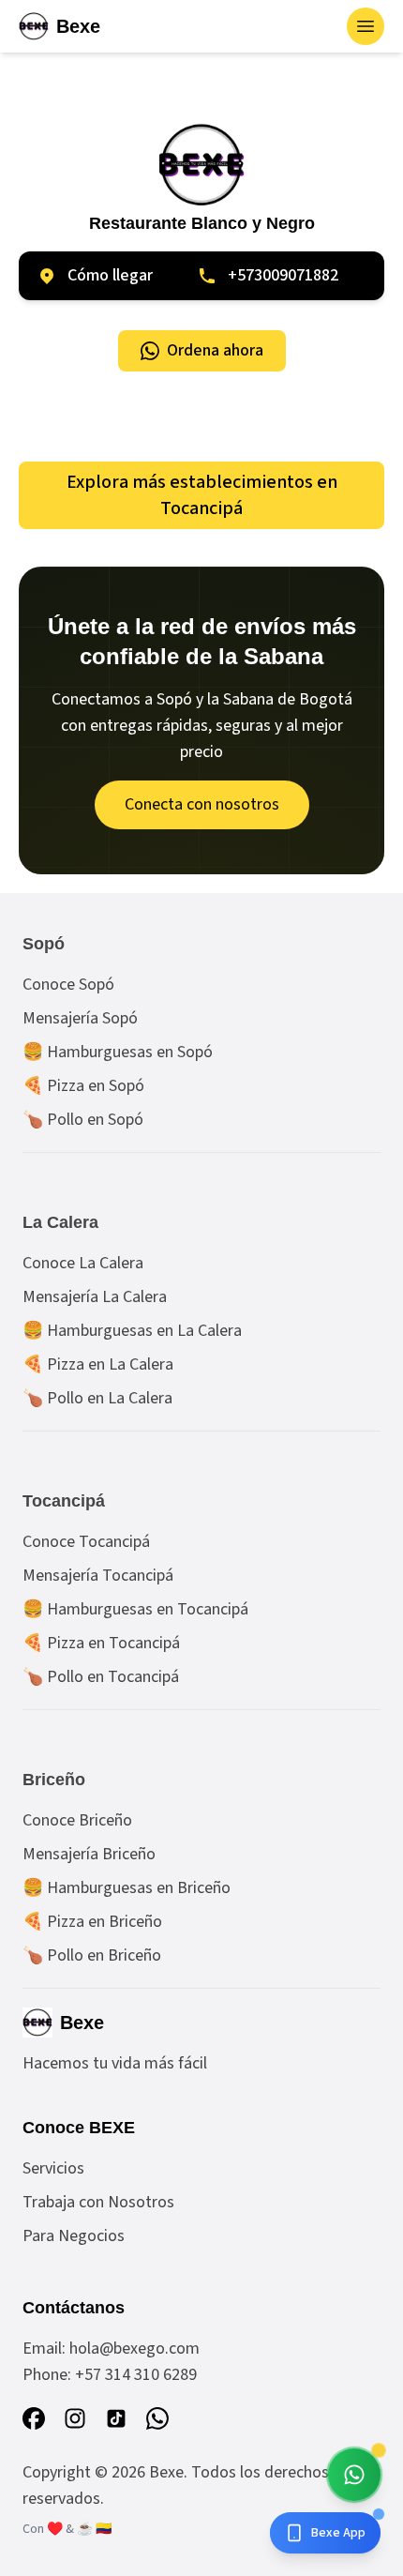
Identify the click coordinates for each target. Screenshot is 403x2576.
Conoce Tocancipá (86, 1542)
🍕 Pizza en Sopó (83, 1086)
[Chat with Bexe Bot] (354, 2475)
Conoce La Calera (83, 1263)
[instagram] (75, 2418)
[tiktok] (116, 2418)
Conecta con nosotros (202, 804)
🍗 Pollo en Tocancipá (101, 1677)
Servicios (53, 2168)
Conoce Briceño (77, 1820)
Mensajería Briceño (89, 1854)
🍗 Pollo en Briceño (92, 1955)
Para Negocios (74, 2236)
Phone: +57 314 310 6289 (110, 2375)
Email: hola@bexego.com (111, 2349)
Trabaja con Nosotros (98, 2202)
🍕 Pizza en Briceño (92, 1922)
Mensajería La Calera (95, 1297)
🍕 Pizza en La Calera (98, 1364)
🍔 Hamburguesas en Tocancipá (135, 1609)
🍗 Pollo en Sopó (83, 1120)
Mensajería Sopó (80, 1018)
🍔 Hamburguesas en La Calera (132, 1331)
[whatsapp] (157, 2418)
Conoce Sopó (68, 985)
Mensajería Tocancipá (98, 1576)
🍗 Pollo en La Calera (97, 1398)
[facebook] (34, 2418)
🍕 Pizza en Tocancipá (101, 1643)
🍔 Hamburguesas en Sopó (118, 1052)
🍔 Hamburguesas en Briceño (127, 1888)
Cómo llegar (110, 275)
